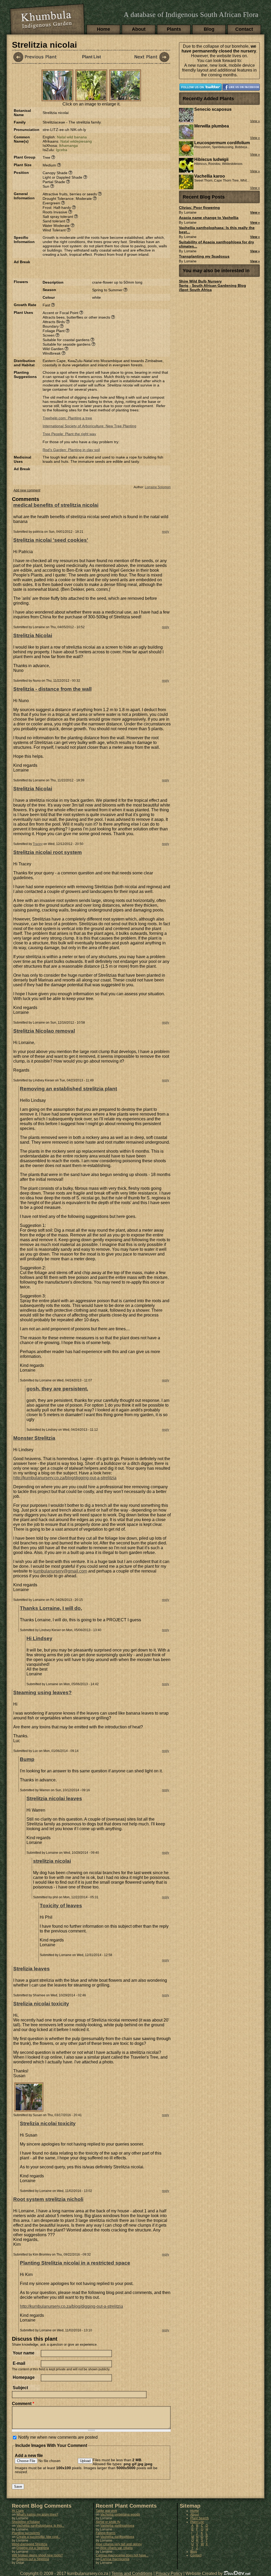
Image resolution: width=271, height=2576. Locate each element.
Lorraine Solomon (158, 487)
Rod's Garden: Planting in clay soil (71, 450)
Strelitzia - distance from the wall (52, 689)
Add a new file (29, 2456)
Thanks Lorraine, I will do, (51, 1608)
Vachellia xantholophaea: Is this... (40, 2526)
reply (166, 532)
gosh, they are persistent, (57, 1389)
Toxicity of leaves (61, 1906)
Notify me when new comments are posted (58, 2437)
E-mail (19, 2363)
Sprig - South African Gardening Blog (213, 285)
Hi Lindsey (39, 1638)
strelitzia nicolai (52, 1861)
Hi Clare (18, 2511)
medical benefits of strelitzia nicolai (56, 505)
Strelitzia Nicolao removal (44, 1031)
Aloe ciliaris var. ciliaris (116, 2548)
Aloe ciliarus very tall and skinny (119, 2544)
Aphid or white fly (108, 2522)
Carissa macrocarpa (115, 2559)
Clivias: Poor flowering (199, 208)
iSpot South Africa (195, 290)
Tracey (38, 844)
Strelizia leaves (31, 1969)
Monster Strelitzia (34, 1438)
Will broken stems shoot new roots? (37, 2555)
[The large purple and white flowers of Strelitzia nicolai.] (57, 98)
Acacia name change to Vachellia (209, 218)
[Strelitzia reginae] (147, 57)
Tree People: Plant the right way (69, 434)
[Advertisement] (105, 268)
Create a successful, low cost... (38, 2537)
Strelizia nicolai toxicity (41, 2004)
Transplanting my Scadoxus (204, 256)
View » (255, 213)
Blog (209, 29)
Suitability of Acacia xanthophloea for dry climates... (216, 244)
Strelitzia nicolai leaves (54, 1798)
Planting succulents (26, 2533)
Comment (23, 2404)
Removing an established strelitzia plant (68, 1089)
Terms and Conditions (132, 2573)
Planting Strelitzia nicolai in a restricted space (75, 2263)
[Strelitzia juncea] (36, 57)
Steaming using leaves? (42, 1692)
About (139, 29)
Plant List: (197, 2522)
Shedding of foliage (26, 2522)
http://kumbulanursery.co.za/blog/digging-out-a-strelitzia (65, 1478)
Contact (244, 29)
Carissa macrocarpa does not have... (122, 2555)
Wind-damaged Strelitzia (30, 2544)
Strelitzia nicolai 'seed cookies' (51, 540)
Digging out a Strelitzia (33, 2548)
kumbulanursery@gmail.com (60, 1571)
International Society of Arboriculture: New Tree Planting (89, 426)
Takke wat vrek (106, 2511)
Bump (27, 1759)
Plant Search (200, 2518)
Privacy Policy (169, 2573)
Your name (24, 2353)
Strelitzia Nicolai (33, 635)
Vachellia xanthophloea (117, 2526)
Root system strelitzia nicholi (48, 2199)
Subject (20, 2388)
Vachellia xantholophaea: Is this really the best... (217, 230)
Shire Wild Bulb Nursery (200, 281)
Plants (174, 29)
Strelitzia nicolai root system (48, 852)
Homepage (24, 2377)
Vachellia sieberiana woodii (120, 2515)
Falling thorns (106, 2533)
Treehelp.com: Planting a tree (67, 418)
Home (103, 29)
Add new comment (27, 490)
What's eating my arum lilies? (37, 2515)
